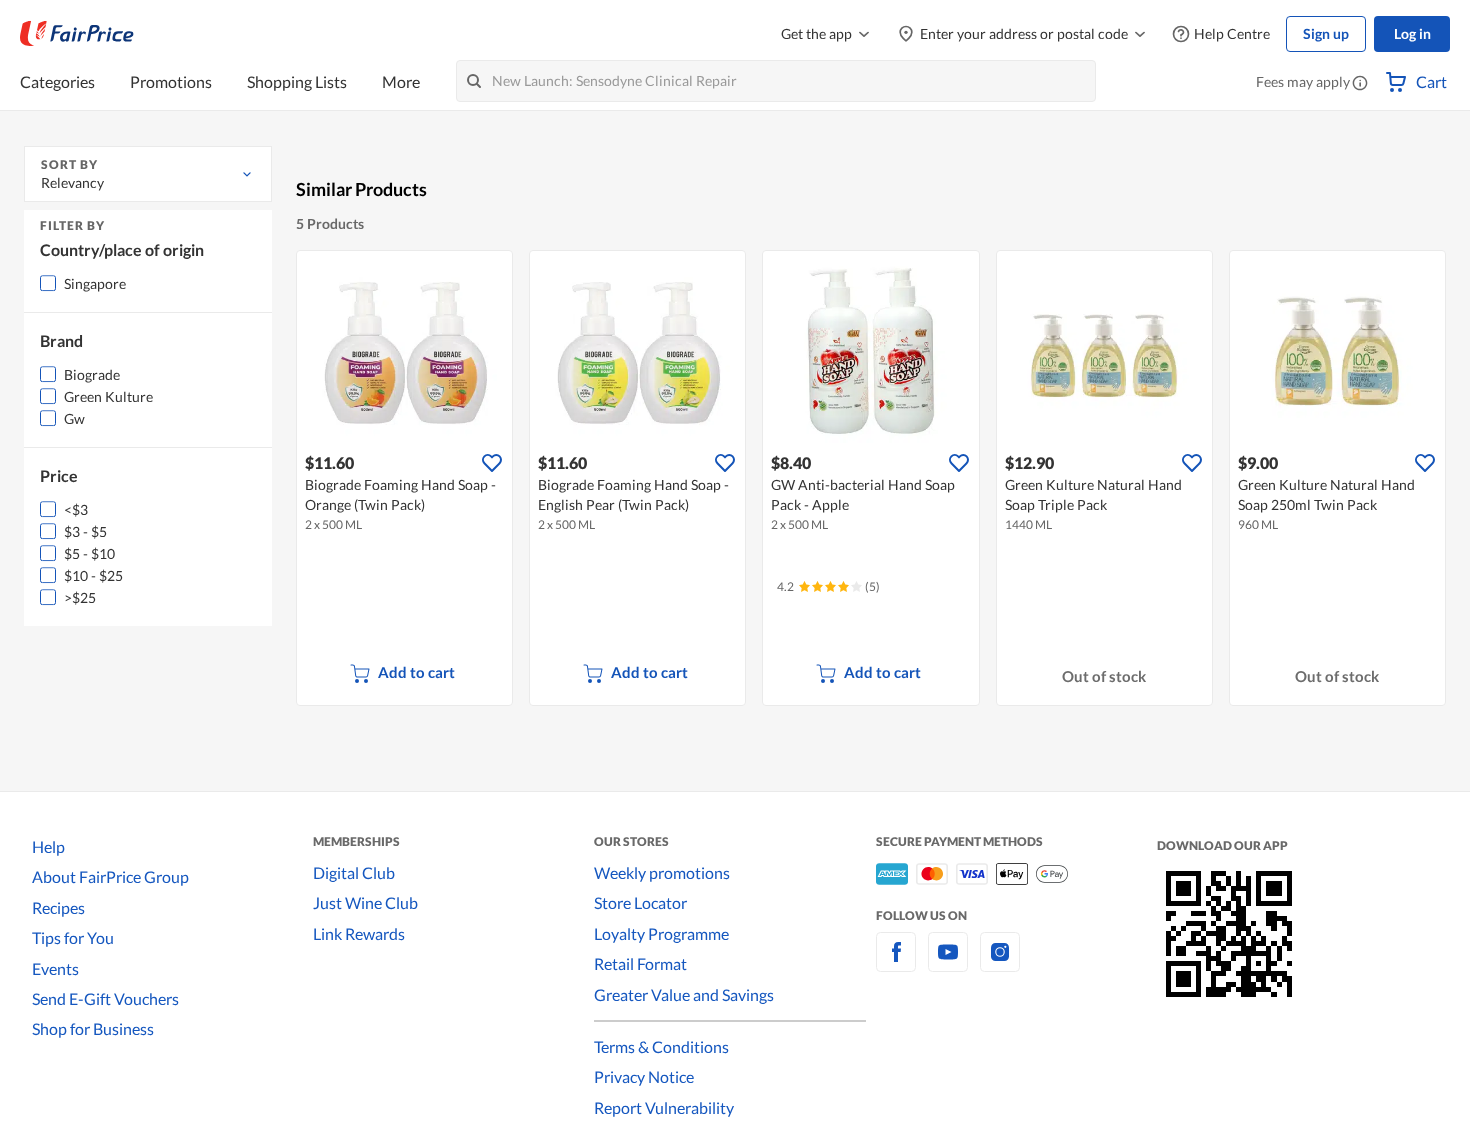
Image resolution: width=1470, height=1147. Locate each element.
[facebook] (896, 963)
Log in (1412, 33)
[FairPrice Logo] (77, 34)
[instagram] (1000, 963)
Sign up (1326, 33)
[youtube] (948, 963)
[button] (1360, 84)
